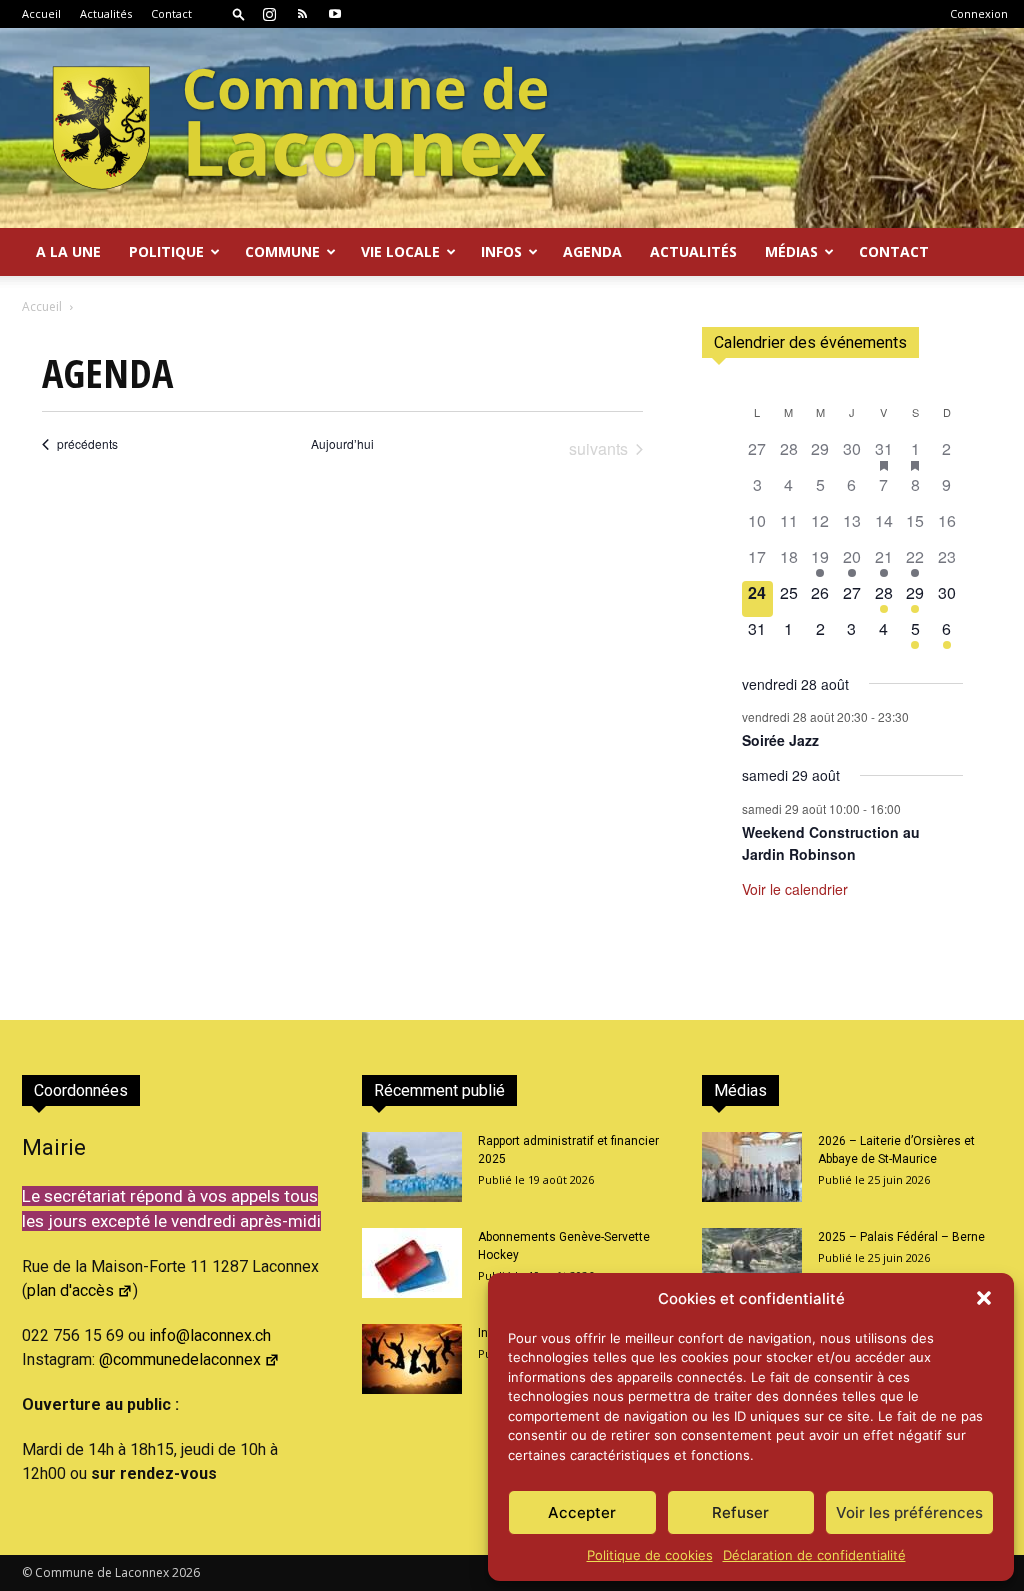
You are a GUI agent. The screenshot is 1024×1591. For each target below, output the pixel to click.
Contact (171, 13)
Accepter (582, 1512)
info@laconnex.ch (210, 1335)
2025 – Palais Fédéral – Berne (901, 1237)
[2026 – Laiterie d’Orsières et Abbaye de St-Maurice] (752, 1167)
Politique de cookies (650, 1555)
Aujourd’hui (342, 444)
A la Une (68, 251)
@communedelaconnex (180, 1359)
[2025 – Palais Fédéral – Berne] (752, 1263)
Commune (282, 251)
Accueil (41, 13)
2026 (186, 1572)
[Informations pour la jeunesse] (412, 1359)
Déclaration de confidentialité (814, 1555)
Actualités (106, 13)
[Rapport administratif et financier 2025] (412, 1167)
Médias (791, 251)
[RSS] (302, 14)
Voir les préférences (909, 1512)
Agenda (592, 251)
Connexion (979, 13)
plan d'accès (70, 1290)
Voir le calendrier (795, 889)
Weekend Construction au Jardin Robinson (831, 843)
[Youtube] (335, 14)
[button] (984, 1298)
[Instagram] (269, 14)
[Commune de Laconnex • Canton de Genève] (300, 128)
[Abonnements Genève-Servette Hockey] (412, 1263)
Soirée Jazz (780, 740)
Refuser (740, 1512)
